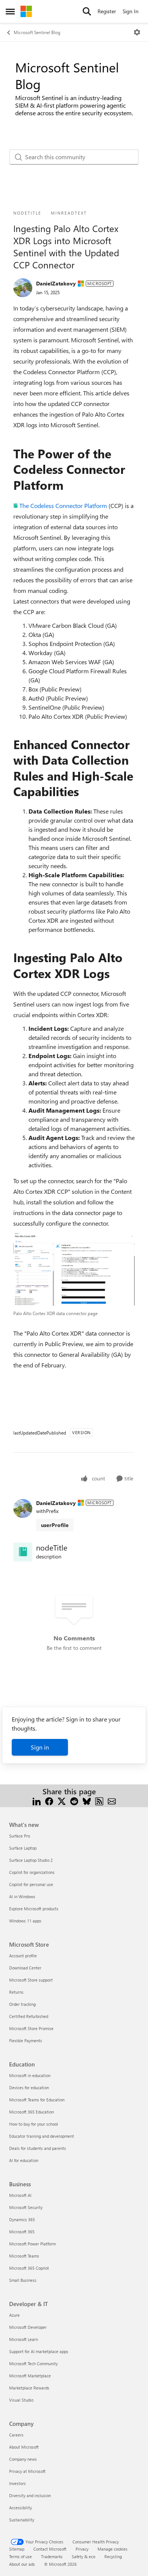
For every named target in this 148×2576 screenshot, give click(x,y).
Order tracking (22, 2004)
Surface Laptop (23, 1848)
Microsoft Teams (24, 2256)
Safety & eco (83, 2556)
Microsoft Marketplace (30, 2376)
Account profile (23, 1956)
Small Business (23, 2280)
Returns (16, 1992)
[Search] (87, 11)
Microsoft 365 (22, 2232)
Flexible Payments (26, 2041)
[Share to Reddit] (74, 1801)
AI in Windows (22, 1896)
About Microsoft (24, 2447)
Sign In (131, 11)
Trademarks (52, 2556)
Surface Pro (20, 1836)
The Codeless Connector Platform (63, 506)
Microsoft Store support (31, 1980)
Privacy (82, 2549)
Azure (14, 2315)
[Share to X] (62, 1801)
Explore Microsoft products (34, 1909)
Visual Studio (21, 2400)
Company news (23, 2459)
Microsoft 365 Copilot (29, 2268)
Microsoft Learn (24, 2339)
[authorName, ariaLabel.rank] (23, 288)
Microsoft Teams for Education (37, 2100)
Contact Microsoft (50, 2549)
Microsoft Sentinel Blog (37, 32)
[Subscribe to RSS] (99, 1801)
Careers (16, 2435)
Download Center (25, 1968)
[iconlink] (23, 1552)
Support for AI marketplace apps (39, 2351)
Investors (17, 2483)
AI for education (24, 2160)
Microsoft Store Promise (31, 2028)
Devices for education (29, 2088)
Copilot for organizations (32, 1872)
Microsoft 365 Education (31, 2112)
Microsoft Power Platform (32, 2244)
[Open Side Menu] (10, 11)
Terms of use (20, 2556)
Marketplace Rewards (29, 2388)
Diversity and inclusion (30, 2495)
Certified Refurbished (29, 2016)
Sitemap (17, 2549)
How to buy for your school (34, 2124)
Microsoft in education (30, 2075)
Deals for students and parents (38, 2148)
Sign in (40, 1747)
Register (107, 11)
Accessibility (20, 2508)
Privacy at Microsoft (27, 2471)
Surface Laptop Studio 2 (31, 1860)
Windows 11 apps (25, 1921)
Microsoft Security (26, 2207)
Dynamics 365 (22, 2219)
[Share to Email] (112, 1801)
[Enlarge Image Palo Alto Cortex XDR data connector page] (74, 1269)
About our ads (22, 2564)
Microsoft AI (20, 2195)
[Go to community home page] (26, 11)
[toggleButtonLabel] (137, 32)
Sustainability (22, 2520)
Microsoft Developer (28, 2327)
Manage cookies (113, 2549)
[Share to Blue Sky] (87, 1801)
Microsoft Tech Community (33, 2364)
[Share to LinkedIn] (37, 1801)
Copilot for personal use (31, 1884)
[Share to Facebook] (49, 1801)
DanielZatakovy (56, 283)
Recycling (113, 2556)
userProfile (55, 1525)
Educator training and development (42, 2136)
